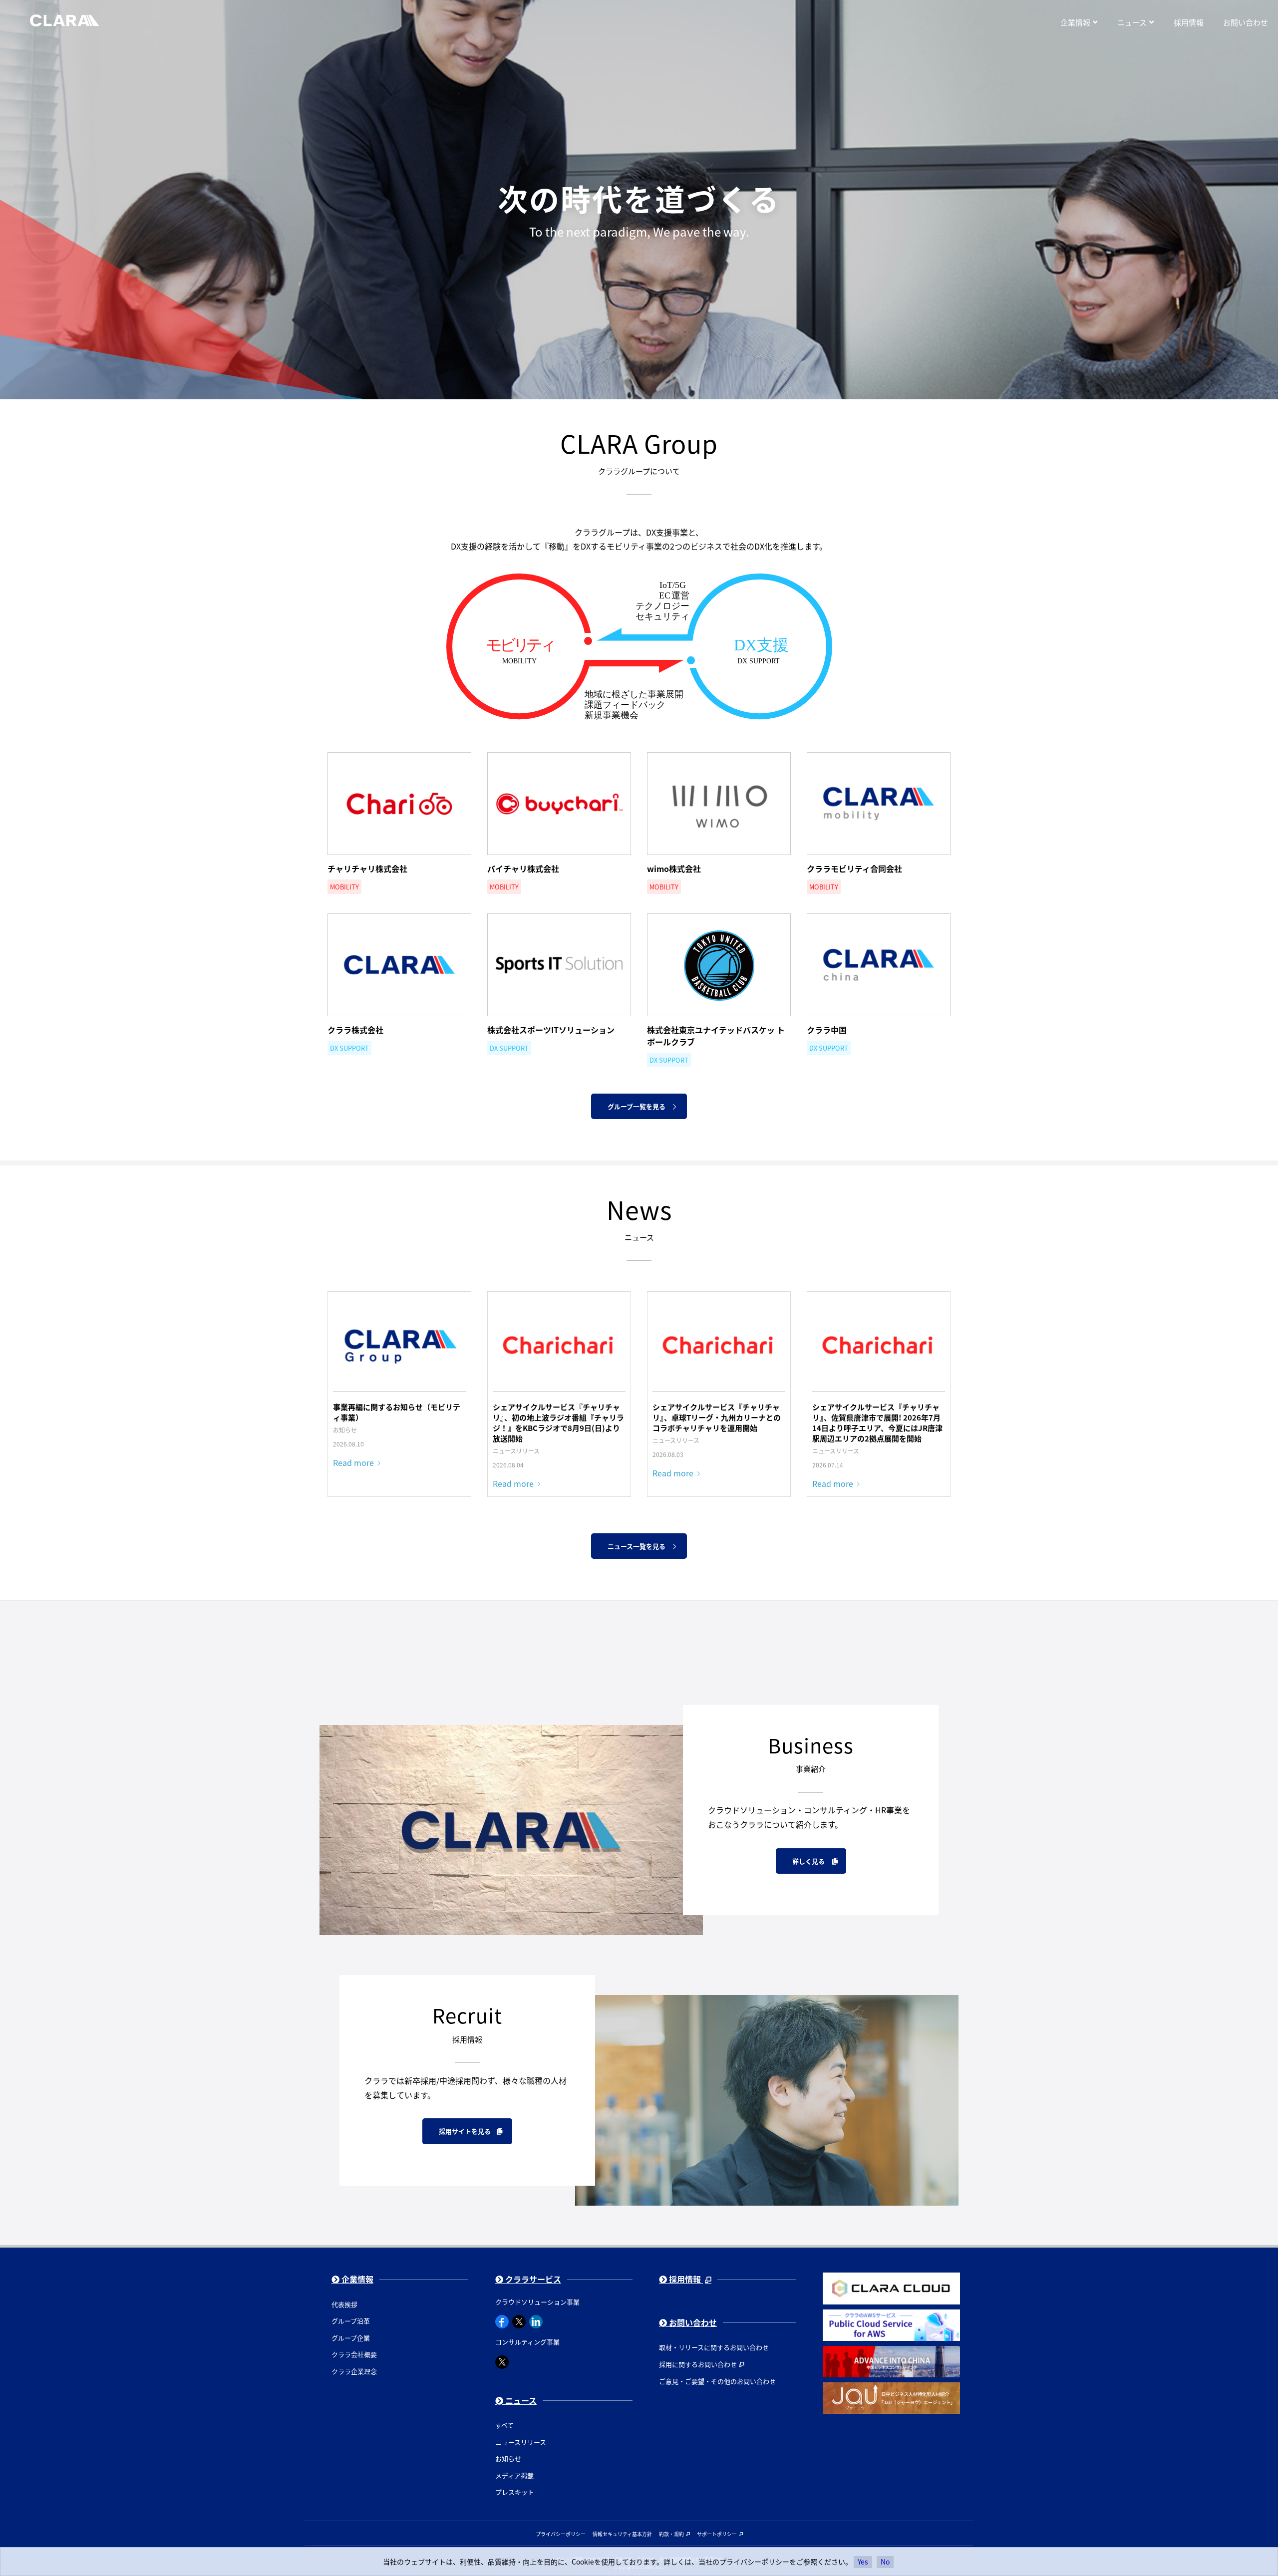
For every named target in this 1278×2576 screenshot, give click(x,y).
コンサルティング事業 (527, 2342)
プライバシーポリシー (561, 2534)
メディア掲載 (514, 2475)
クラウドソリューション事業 (537, 2302)
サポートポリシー (717, 2534)
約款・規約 (671, 2534)
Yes (863, 2562)
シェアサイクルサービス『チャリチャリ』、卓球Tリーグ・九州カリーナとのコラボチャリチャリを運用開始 (717, 1417)
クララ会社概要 (354, 2354)
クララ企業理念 (354, 2371)
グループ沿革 (351, 2321)
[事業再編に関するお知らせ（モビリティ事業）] (399, 1344)
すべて (504, 2425)
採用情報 (685, 2279)
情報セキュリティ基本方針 (622, 2534)
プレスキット (515, 2492)
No (885, 2562)
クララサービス (532, 2279)
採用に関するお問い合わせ (698, 2364)
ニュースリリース (521, 2442)
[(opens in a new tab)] (559, 1344)
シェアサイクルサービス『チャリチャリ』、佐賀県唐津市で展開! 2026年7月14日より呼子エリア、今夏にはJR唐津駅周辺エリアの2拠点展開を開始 (877, 1423)
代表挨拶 (344, 2304)
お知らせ (508, 2458)
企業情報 (356, 2279)
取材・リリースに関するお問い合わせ (714, 2347)
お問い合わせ (692, 2322)
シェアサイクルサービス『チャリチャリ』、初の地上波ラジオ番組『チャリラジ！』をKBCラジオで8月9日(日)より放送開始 (558, 1423)
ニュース (520, 2400)
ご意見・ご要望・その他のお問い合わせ (717, 2381)
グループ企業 (351, 2338)
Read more (353, 1462)
